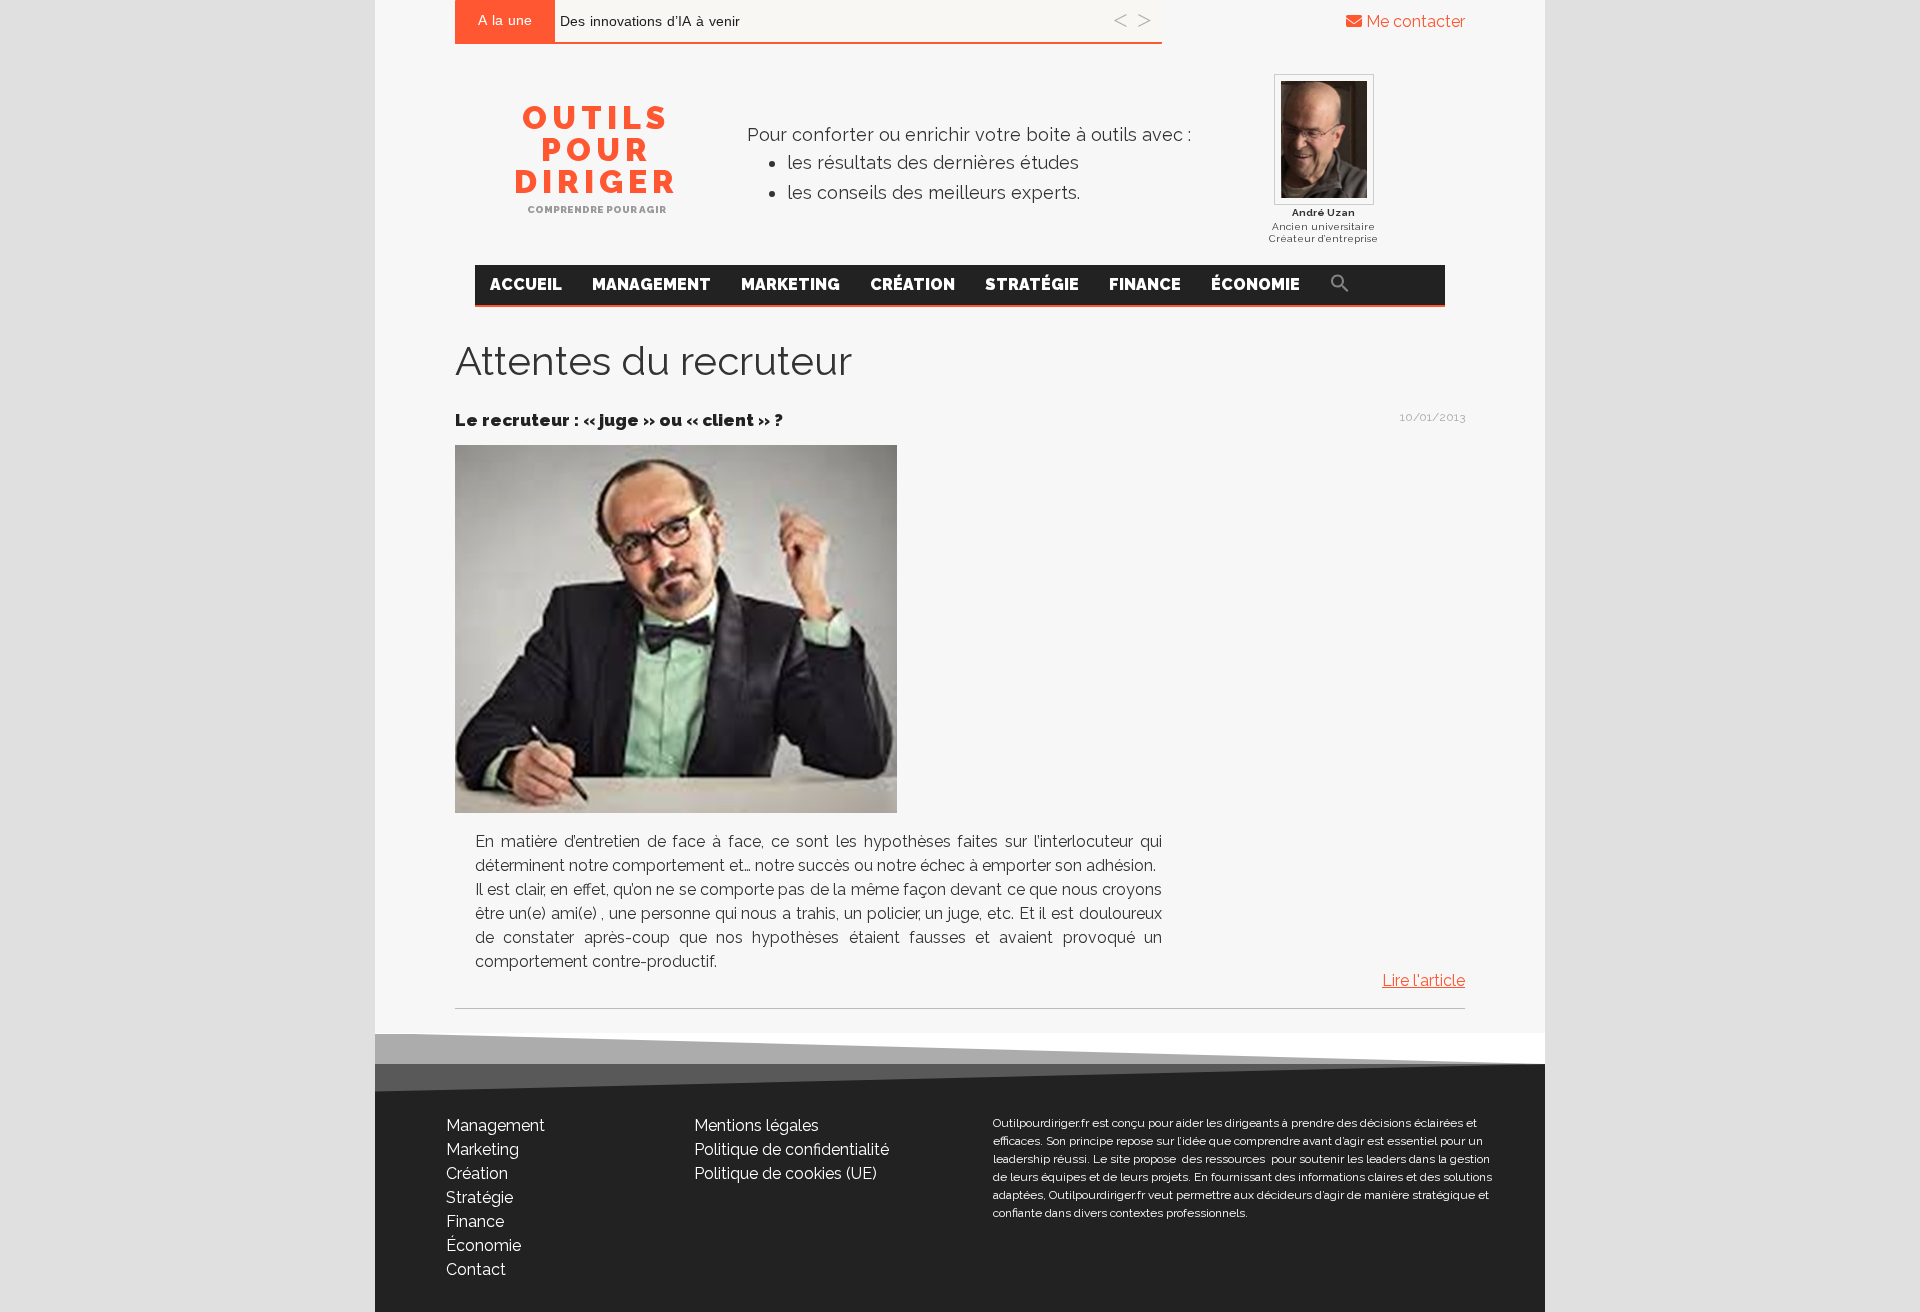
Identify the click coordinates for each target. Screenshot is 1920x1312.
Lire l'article (1423, 980)
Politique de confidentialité (791, 1149)
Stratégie (1032, 284)
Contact (476, 1269)
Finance (1145, 284)
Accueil (526, 284)
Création (912, 284)
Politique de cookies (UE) (785, 1173)
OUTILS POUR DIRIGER (596, 149)
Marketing (790, 284)
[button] (1340, 285)
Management (651, 284)
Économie (1255, 284)
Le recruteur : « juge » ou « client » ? (619, 420)
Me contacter (1413, 21)
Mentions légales (756, 1125)
